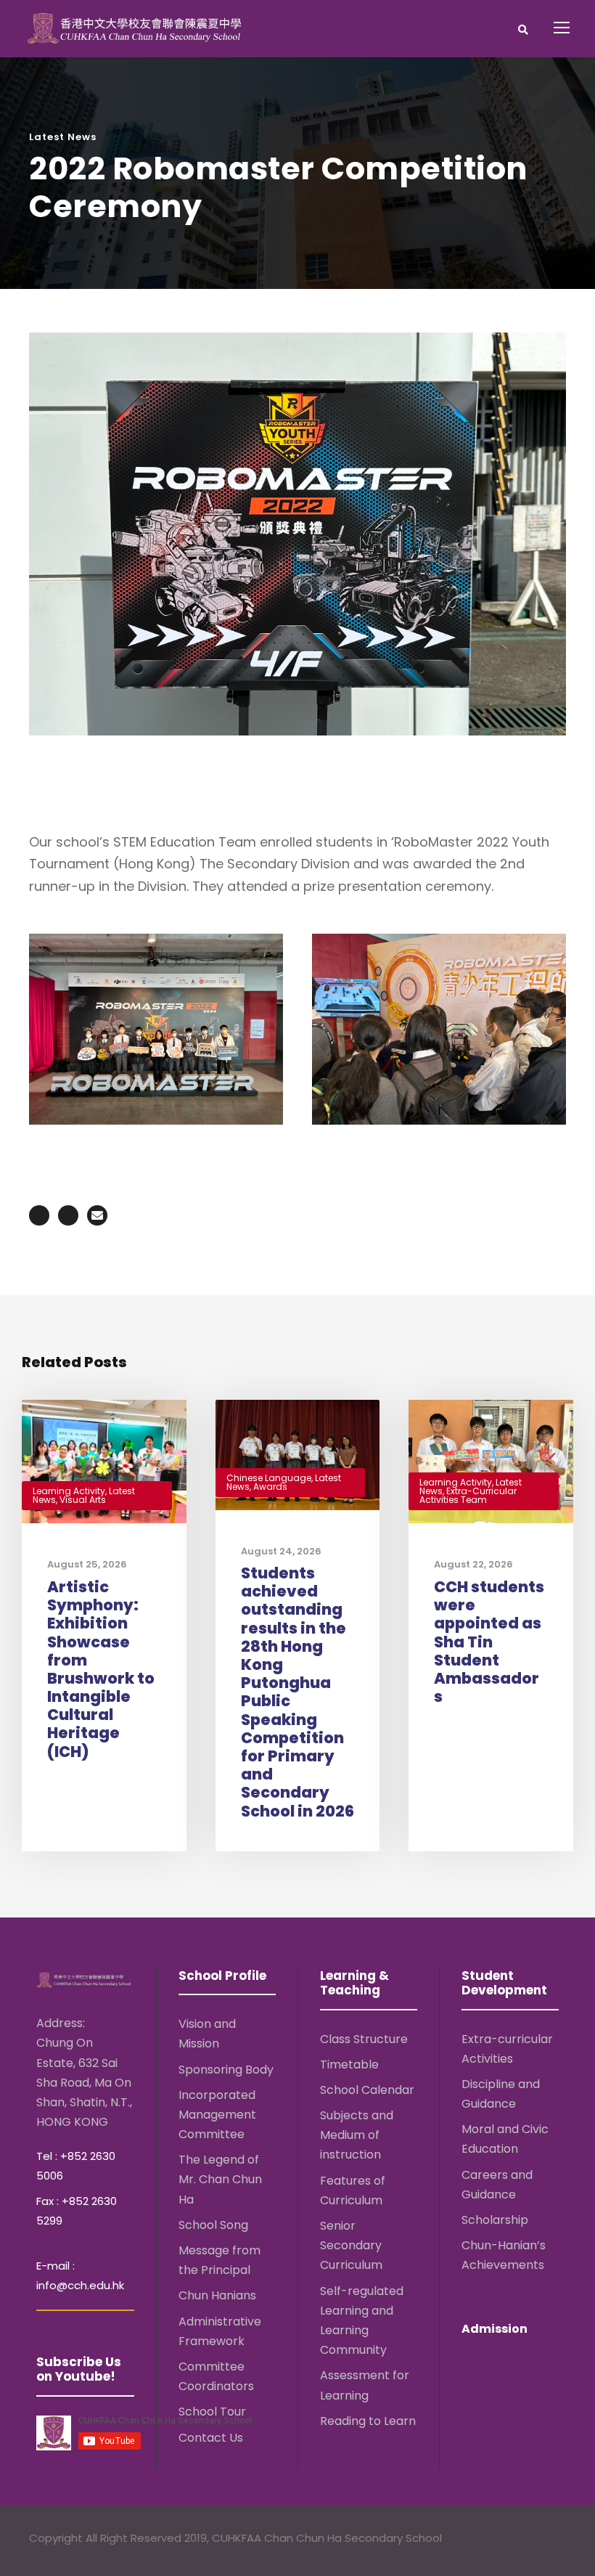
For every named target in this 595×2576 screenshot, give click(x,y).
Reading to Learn (368, 2421)
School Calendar (367, 2090)
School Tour (212, 2412)
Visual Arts (83, 1500)
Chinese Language (269, 1478)
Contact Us (211, 2438)
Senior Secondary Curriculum (351, 2245)
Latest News (63, 137)
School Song (213, 2225)
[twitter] (531, 2540)
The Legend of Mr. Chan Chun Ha (220, 2179)
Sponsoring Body (226, 2070)
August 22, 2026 (473, 1564)
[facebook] (502, 2540)
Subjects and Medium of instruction (357, 2135)
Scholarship (495, 2220)
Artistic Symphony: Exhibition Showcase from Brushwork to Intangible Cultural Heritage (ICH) (101, 1669)
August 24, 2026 (281, 1551)
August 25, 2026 (87, 1564)
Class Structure (364, 2039)
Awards (270, 1487)
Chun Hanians (217, 2295)
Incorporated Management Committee (217, 2115)
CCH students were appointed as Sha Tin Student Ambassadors (489, 1642)
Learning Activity (69, 1491)
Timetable (349, 2065)
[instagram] (559, 2540)
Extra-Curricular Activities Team (468, 1495)
